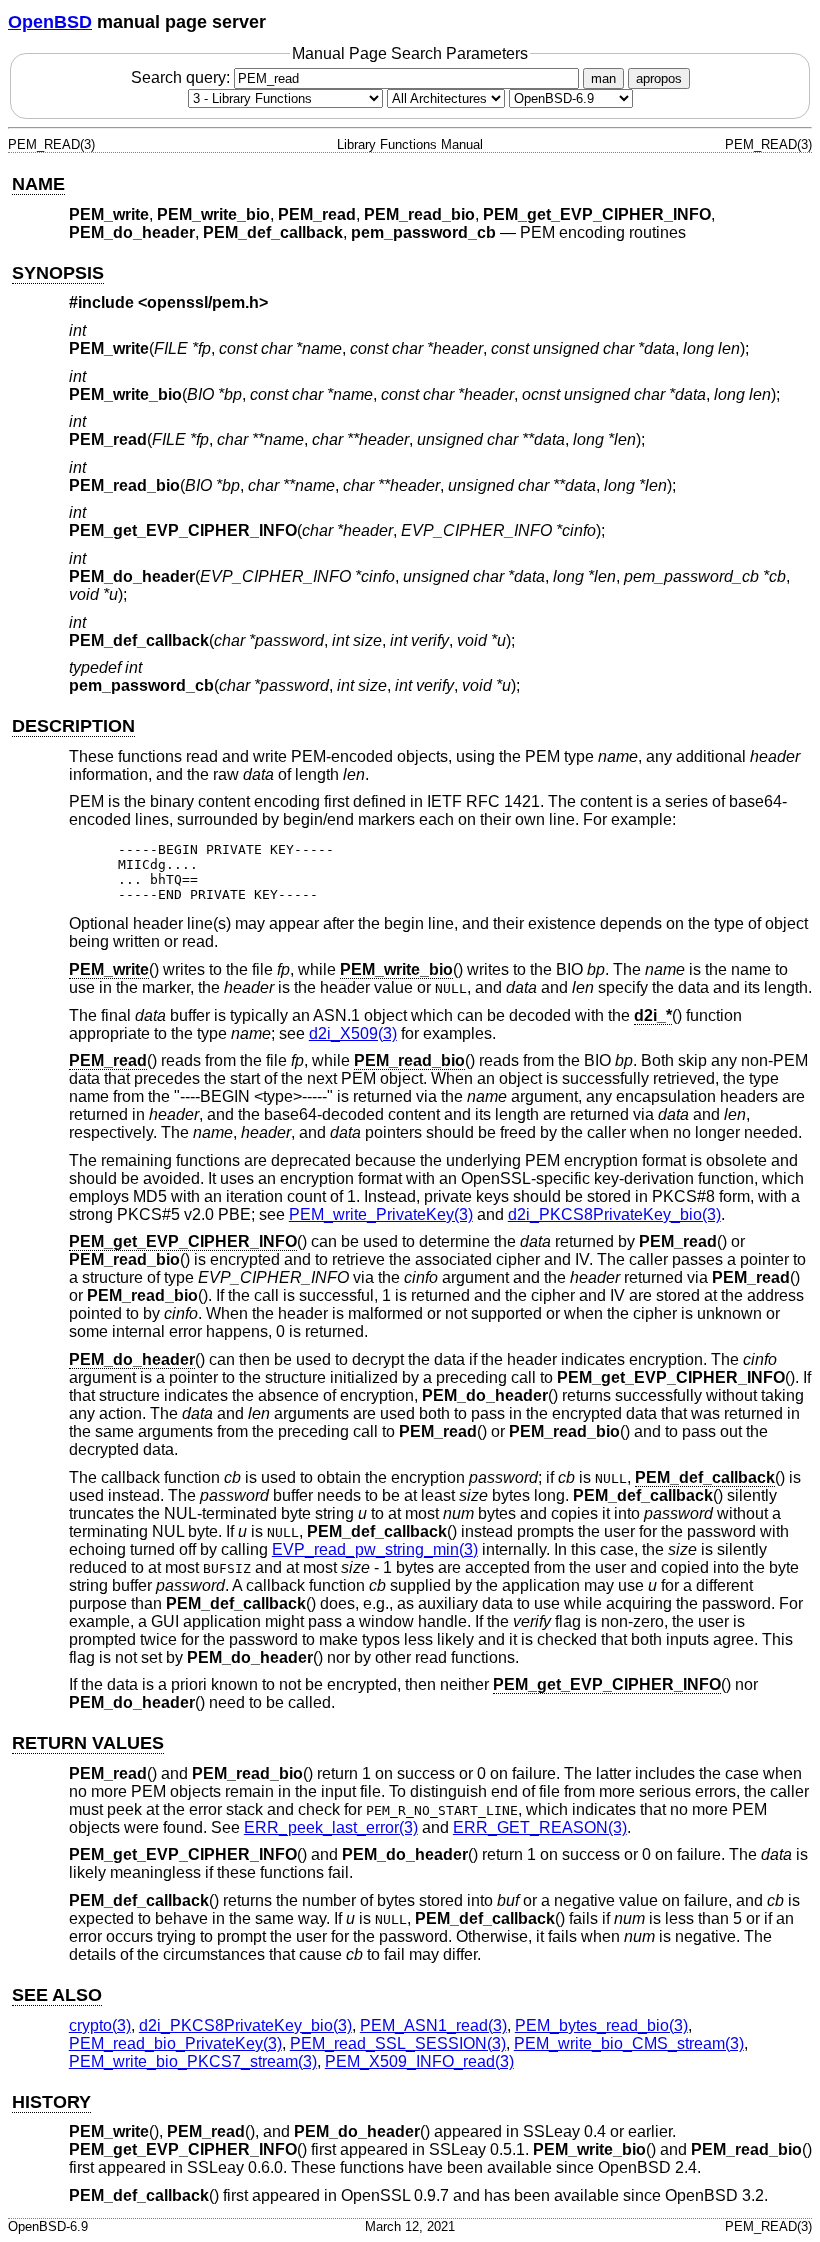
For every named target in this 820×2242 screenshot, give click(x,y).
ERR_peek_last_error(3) (331, 1827)
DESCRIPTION (73, 726)
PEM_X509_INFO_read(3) (419, 2061)
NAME (38, 184)
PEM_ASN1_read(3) (433, 2025)
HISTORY (51, 2102)
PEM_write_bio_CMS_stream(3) (629, 2043)
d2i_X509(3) (353, 1033)
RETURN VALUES (88, 1743)
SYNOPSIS (58, 273)
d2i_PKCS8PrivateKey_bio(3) (614, 1214)
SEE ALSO (57, 1995)
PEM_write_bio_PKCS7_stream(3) (193, 2061)
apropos (659, 78)
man (603, 78)
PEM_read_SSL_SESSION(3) (398, 2043)
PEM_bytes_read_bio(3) (601, 2025)
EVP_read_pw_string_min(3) (375, 1549)
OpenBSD (50, 22)
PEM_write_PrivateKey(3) (381, 1214)
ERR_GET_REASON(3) (540, 1827)
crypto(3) (100, 2025)
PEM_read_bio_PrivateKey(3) (175, 2043)
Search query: (182, 77)
